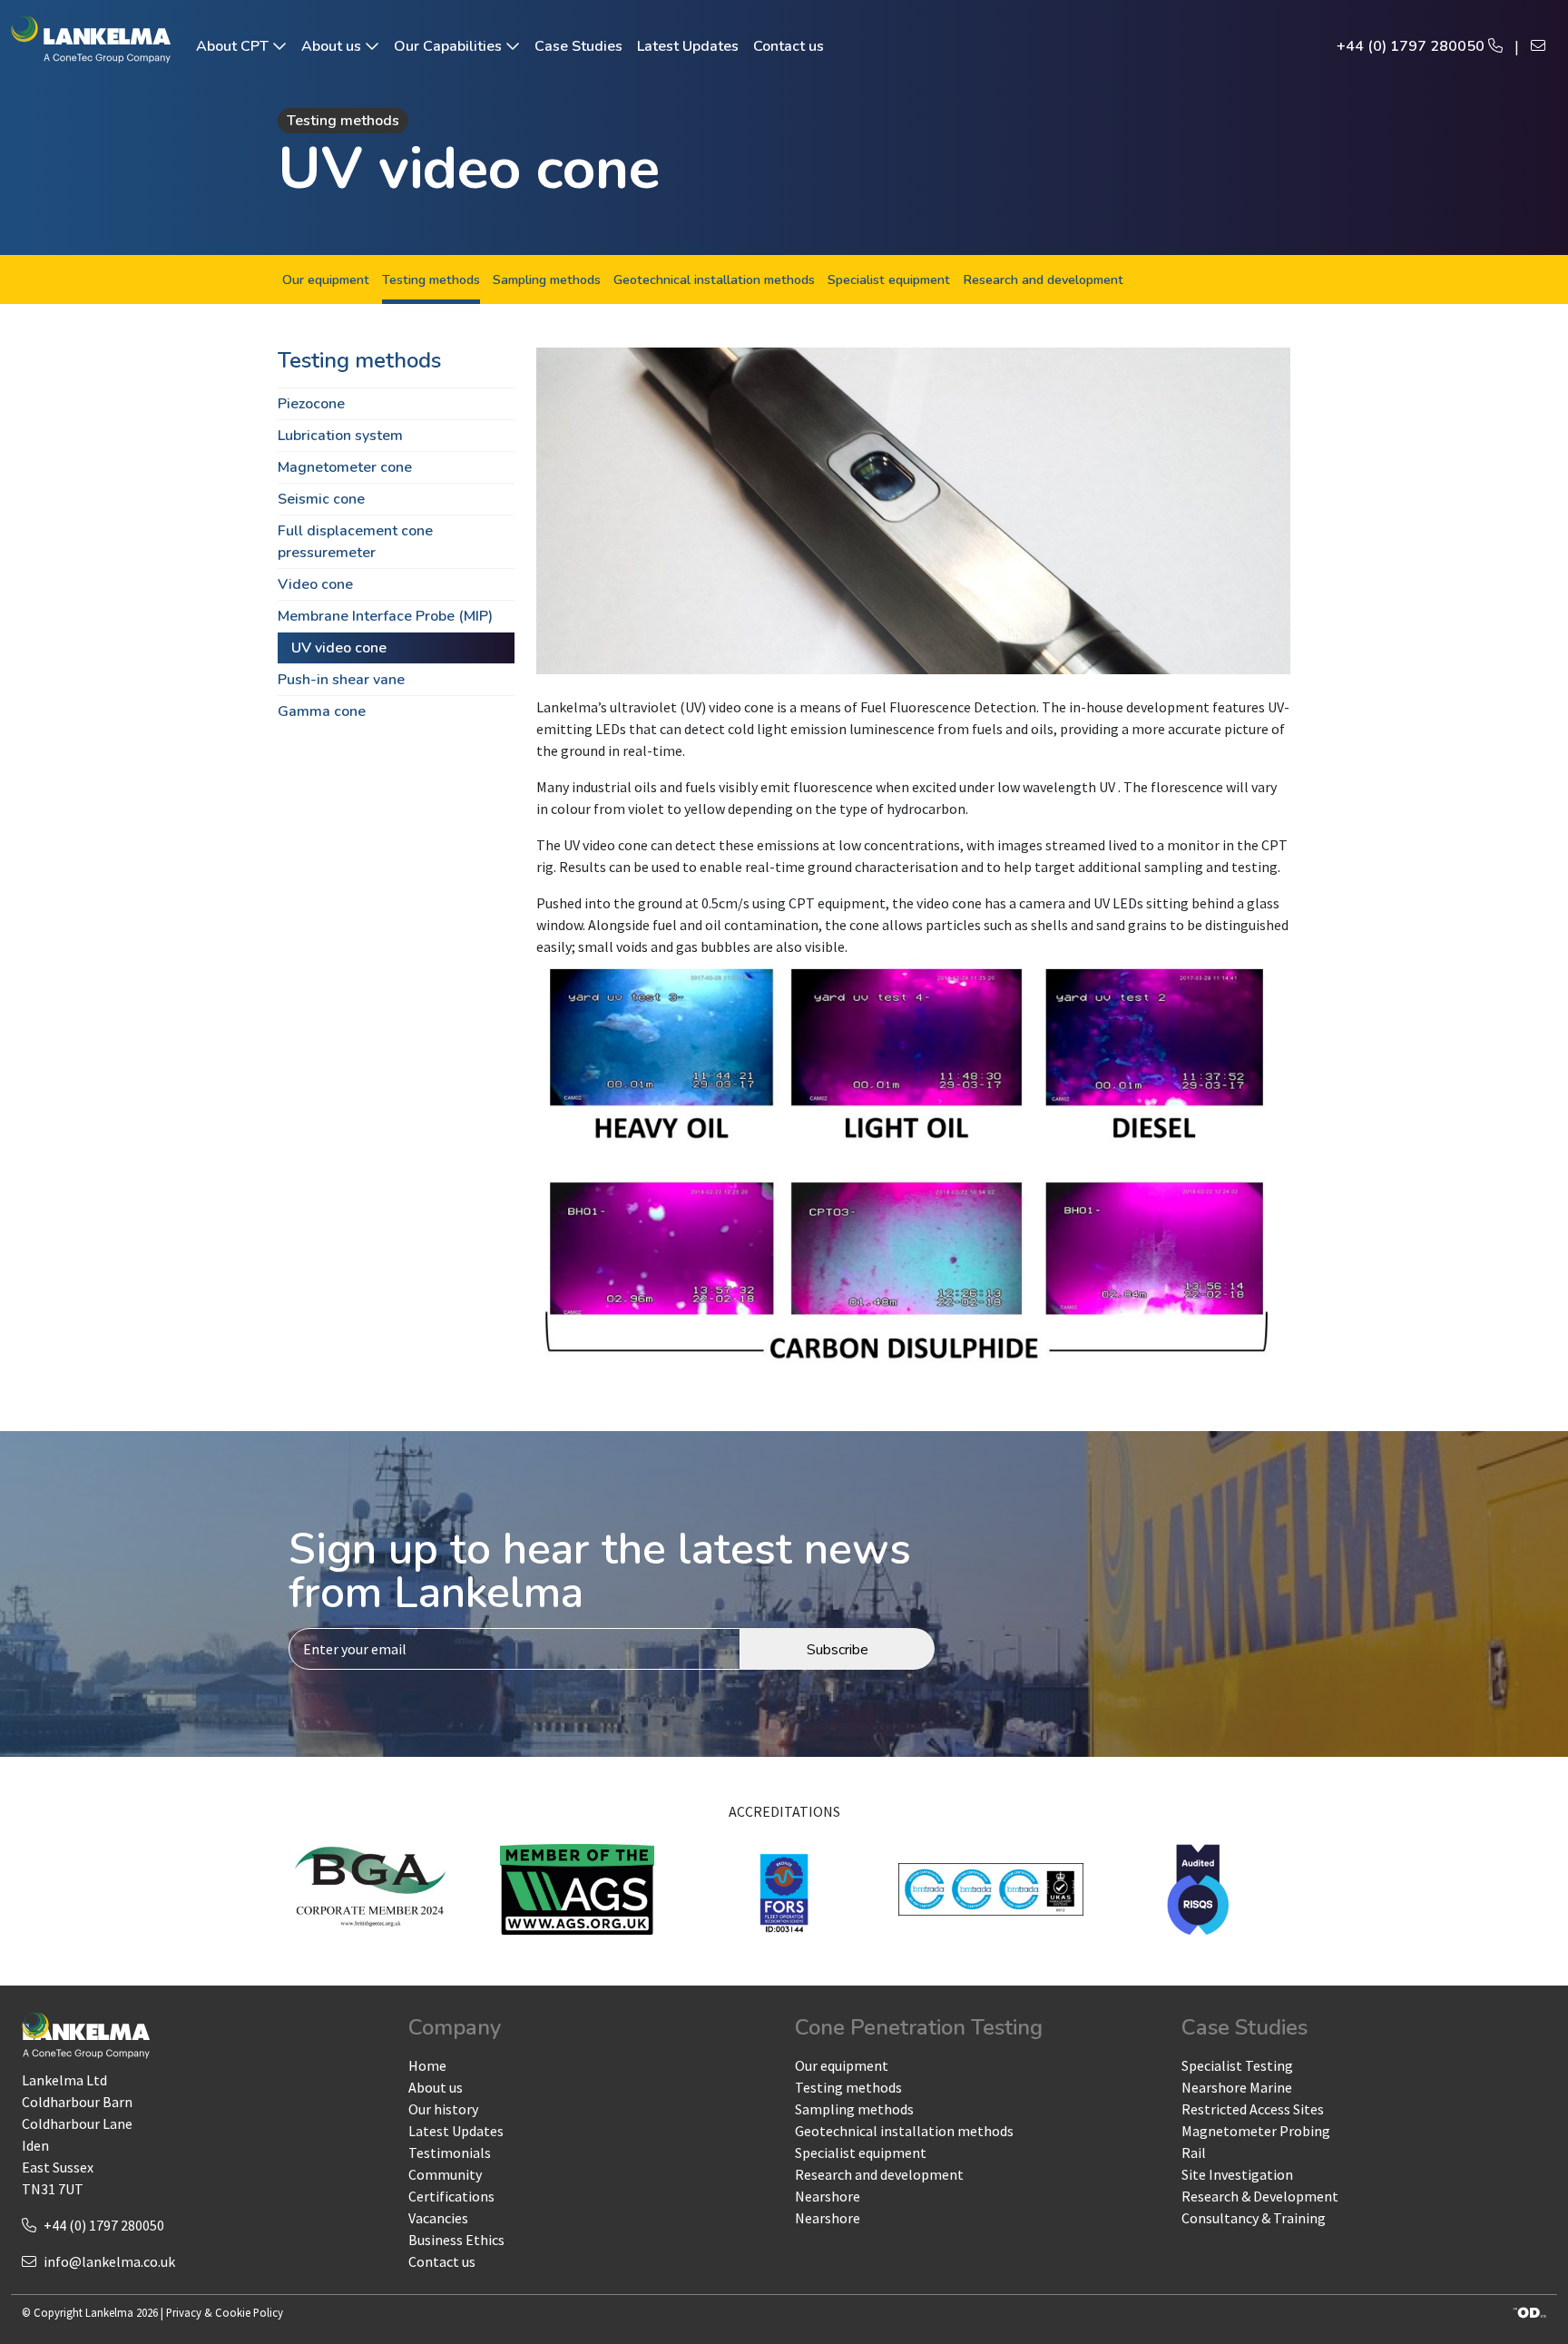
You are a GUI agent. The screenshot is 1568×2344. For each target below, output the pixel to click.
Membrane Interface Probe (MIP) (385, 616)
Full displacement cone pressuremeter (355, 542)
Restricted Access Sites (1253, 2109)
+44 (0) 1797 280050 (1412, 46)
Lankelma (109, 2312)
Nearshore (828, 2196)
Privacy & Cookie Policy (225, 2312)
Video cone (315, 584)
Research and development (1043, 280)
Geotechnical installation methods (714, 280)
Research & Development (1260, 2196)
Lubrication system (340, 436)
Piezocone (311, 404)
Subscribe (838, 1650)
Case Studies (578, 46)
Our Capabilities (450, 46)
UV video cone (339, 648)
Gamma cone (322, 711)
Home (427, 2065)
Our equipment (326, 280)
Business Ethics (456, 2240)
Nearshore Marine (1237, 2087)
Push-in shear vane (341, 680)
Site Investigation (1237, 2174)
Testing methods (431, 280)
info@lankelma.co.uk (109, 2261)
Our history (443, 2109)
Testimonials (450, 2153)
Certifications (451, 2196)
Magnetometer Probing (1256, 2131)
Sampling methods (547, 280)
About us (333, 46)
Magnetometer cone (345, 467)
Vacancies (438, 2218)
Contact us (789, 46)
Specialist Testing (1237, 2065)
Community (445, 2174)
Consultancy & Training (1254, 2218)
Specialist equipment (889, 280)
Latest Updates (688, 46)
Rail (1194, 2153)
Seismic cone (321, 499)
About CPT (234, 46)
